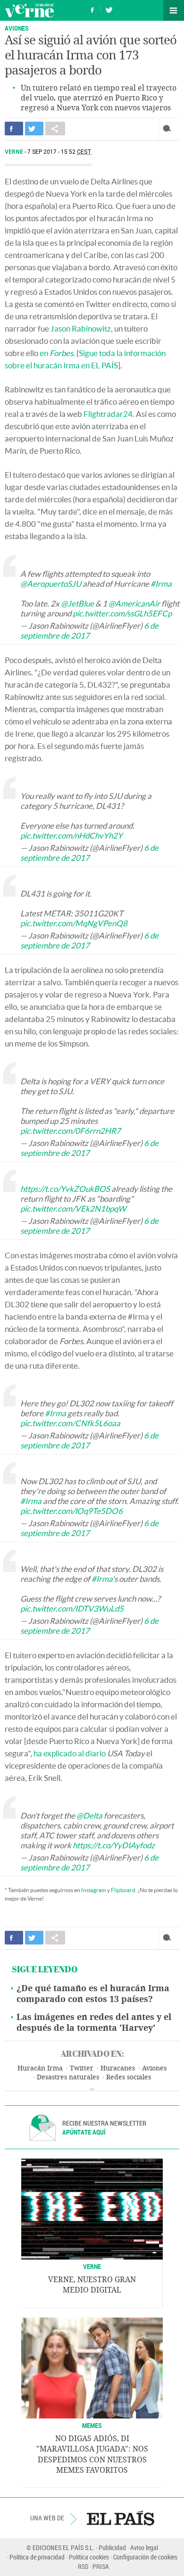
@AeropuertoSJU (51, 584)
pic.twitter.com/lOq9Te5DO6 (71, 1511)
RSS (83, 2566)
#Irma (161, 584)
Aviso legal (144, 2547)
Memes (92, 2425)
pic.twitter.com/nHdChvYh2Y (71, 835)
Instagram (94, 1890)
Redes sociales (129, 2077)
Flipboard (123, 1890)
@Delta (89, 1816)
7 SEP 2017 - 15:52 (59, 152)
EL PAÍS (121, 2518)
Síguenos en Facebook (92, 9)
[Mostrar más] (92, 2090)
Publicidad (112, 2547)
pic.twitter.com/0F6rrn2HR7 (71, 1131)
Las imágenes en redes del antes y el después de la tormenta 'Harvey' (94, 2023)
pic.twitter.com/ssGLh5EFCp (122, 613)
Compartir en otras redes (55, 129)
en (56, 353)
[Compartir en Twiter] (34, 129)
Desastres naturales (68, 2077)
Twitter (82, 2068)
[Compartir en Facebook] (14, 129)
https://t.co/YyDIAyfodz (114, 1845)
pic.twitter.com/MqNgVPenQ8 (74, 923)
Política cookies (89, 2557)
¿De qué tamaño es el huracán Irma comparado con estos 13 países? (93, 1994)
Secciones (174, 10)
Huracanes (118, 2068)
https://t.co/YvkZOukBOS (65, 1189)
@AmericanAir (134, 603)
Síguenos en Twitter (109, 9)
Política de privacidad (37, 2557)
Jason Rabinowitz (81, 328)
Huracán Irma (40, 2068)
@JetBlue (77, 603)
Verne (29, 10)
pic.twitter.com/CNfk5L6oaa (70, 1423)
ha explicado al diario (70, 1753)
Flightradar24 (108, 414)
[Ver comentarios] (169, 129)
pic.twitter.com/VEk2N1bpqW (73, 1209)
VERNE (92, 2266)
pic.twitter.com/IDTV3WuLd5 (72, 1608)
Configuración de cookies (145, 2557)
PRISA (101, 2566)
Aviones (17, 28)
